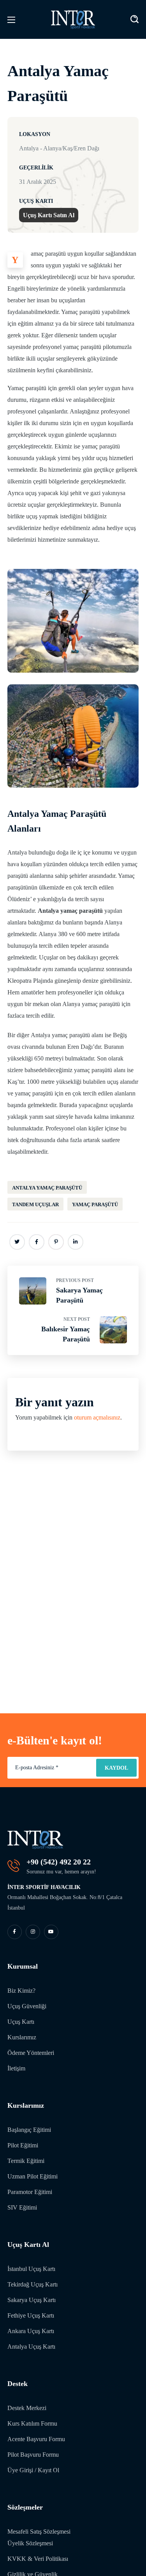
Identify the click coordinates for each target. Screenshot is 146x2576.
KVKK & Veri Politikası (38, 2559)
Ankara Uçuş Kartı (31, 2331)
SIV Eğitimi (22, 2207)
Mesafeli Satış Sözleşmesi (39, 2532)
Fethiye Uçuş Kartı (31, 2315)
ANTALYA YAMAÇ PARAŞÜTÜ (47, 1188)
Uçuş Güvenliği (27, 2006)
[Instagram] (33, 1932)
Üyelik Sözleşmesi (30, 2543)
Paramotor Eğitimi (30, 2192)
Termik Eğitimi (26, 2161)
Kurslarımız (22, 2037)
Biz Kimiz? (21, 1991)
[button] (135, 19)
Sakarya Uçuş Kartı (32, 2300)
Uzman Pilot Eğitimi (33, 2176)
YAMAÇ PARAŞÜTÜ (95, 1204)
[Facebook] (15, 1932)
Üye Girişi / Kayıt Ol (33, 2470)
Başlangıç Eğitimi (29, 2130)
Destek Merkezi (27, 2408)
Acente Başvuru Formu (36, 2439)
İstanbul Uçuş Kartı (31, 2269)
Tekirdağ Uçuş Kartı (33, 2284)
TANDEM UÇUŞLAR (35, 1204)
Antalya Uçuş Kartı (31, 2347)
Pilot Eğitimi (23, 2145)
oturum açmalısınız (97, 1417)
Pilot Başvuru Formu (33, 2455)
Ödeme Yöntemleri (31, 2053)
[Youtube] (51, 1932)
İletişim (16, 2068)
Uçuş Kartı (21, 2022)
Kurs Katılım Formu (32, 2423)
